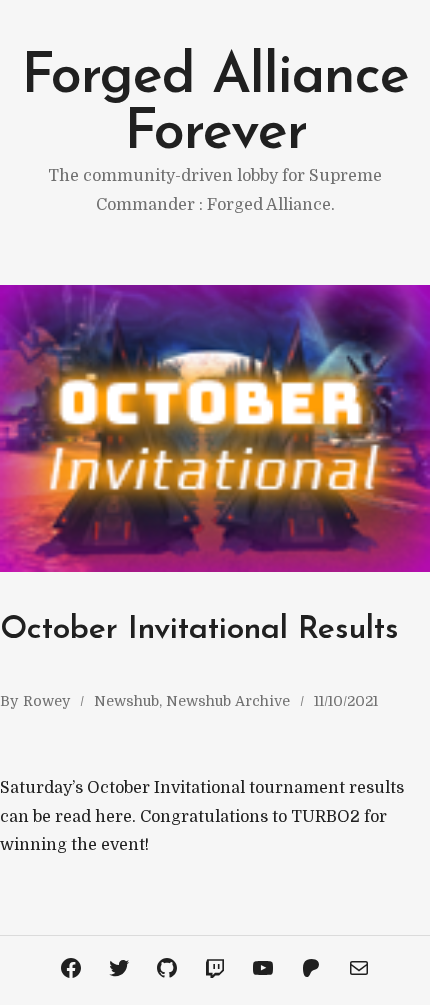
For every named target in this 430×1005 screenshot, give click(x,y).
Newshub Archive (228, 701)
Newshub (126, 701)
